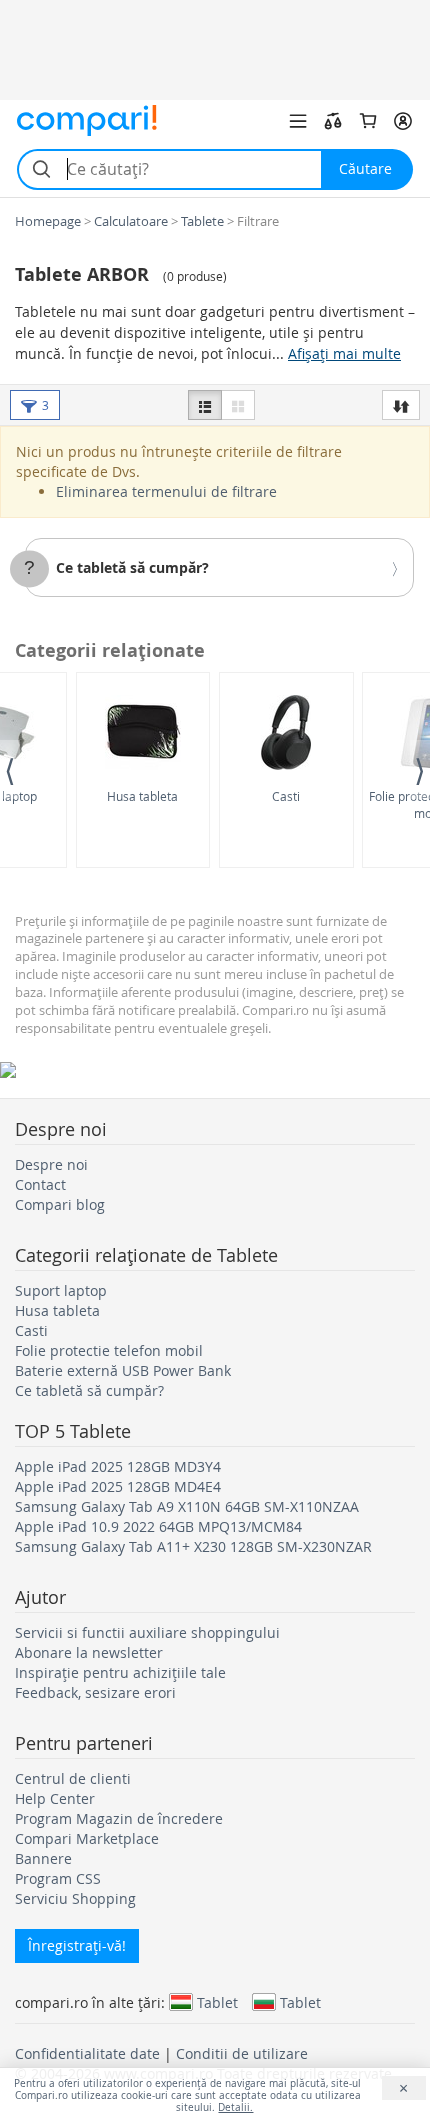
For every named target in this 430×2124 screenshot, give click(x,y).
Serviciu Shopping (75, 1898)
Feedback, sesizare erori (95, 1692)
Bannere (43, 1858)
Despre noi (51, 1164)
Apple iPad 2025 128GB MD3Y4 (118, 1466)
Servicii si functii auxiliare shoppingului (147, 1632)
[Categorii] (298, 121)
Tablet (217, 2002)
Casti (286, 796)
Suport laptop (61, 1290)
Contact (40, 1184)
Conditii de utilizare (242, 2053)
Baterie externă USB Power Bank (123, 1370)
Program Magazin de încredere (119, 1818)
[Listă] (205, 405)
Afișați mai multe (344, 353)
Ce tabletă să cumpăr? (132, 567)
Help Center (55, 1798)
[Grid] (238, 405)
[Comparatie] (333, 121)
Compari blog (60, 1204)
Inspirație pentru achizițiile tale (120, 1672)
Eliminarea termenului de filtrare (166, 491)
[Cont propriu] (403, 121)
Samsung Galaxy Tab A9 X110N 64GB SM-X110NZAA (187, 1506)
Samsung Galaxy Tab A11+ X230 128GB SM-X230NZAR (193, 1546)
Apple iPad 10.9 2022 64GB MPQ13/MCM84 (158, 1526)
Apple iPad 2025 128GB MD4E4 (118, 1486)
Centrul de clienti (73, 1778)
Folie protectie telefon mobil (109, 1350)
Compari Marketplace (87, 1838)
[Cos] (368, 121)
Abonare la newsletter (89, 1652)
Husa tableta (142, 796)
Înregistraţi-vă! (77, 1945)
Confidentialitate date (87, 2053)
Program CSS (58, 1878)
